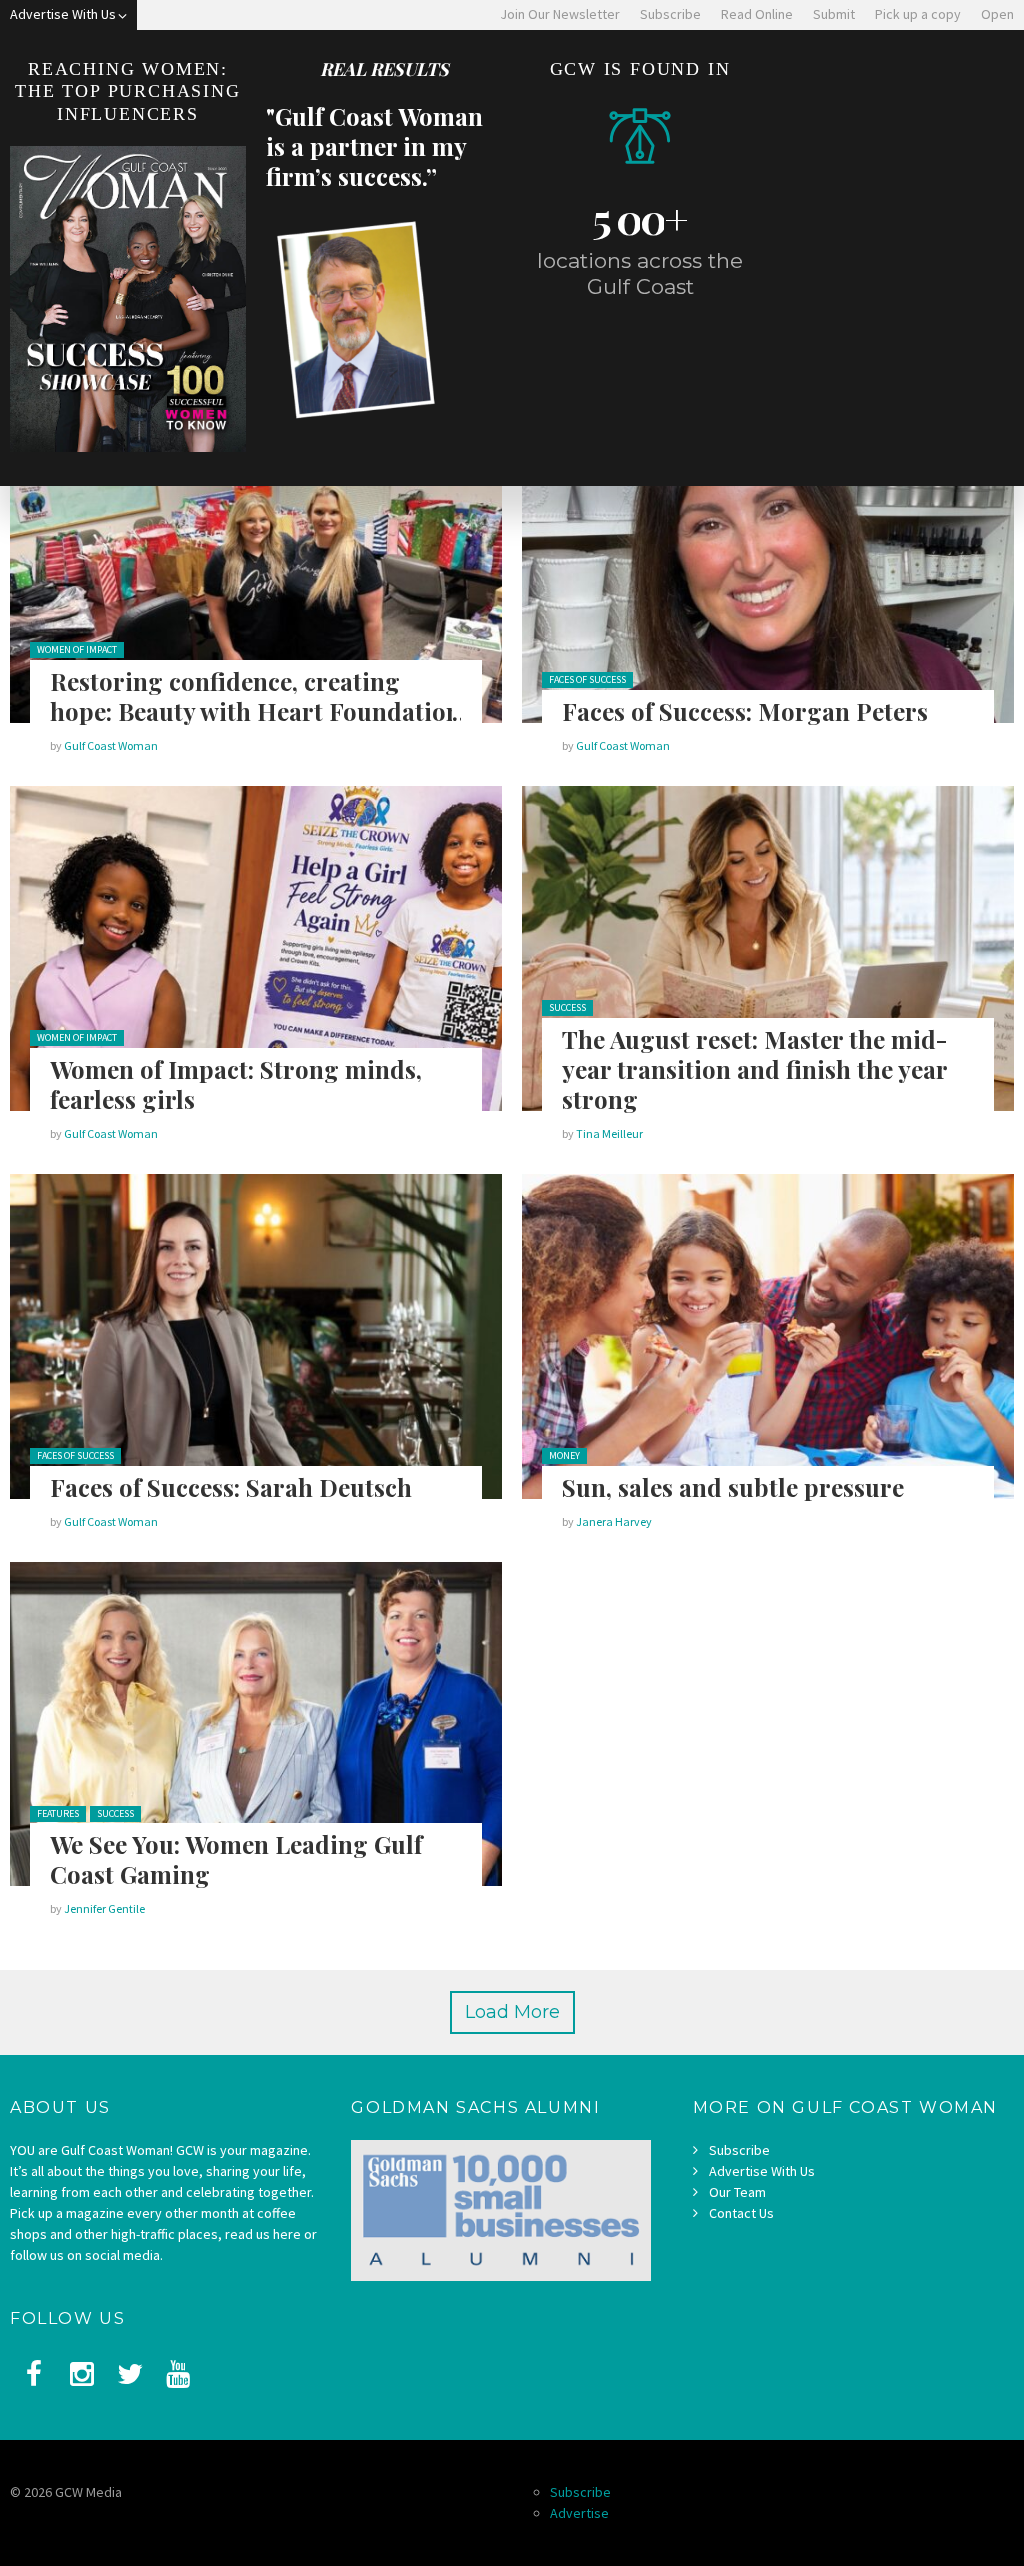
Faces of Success (587, 679)
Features (58, 1813)
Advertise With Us (762, 2171)
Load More (512, 2012)
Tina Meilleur (609, 1133)
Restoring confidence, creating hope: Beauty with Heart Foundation (255, 696)
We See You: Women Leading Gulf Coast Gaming (236, 1859)
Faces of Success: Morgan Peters (745, 711)
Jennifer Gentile (104, 1908)
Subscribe (739, 2150)
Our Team (737, 2192)
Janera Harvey (614, 1521)
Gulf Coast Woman (111, 745)
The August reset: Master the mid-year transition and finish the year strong (754, 1069)
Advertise (579, 2513)
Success (567, 1007)
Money (564, 1455)
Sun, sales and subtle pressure (733, 1487)
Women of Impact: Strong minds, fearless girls (236, 1084)
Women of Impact (77, 649)
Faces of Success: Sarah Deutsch (231, 1487)
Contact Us (741, 2213)
